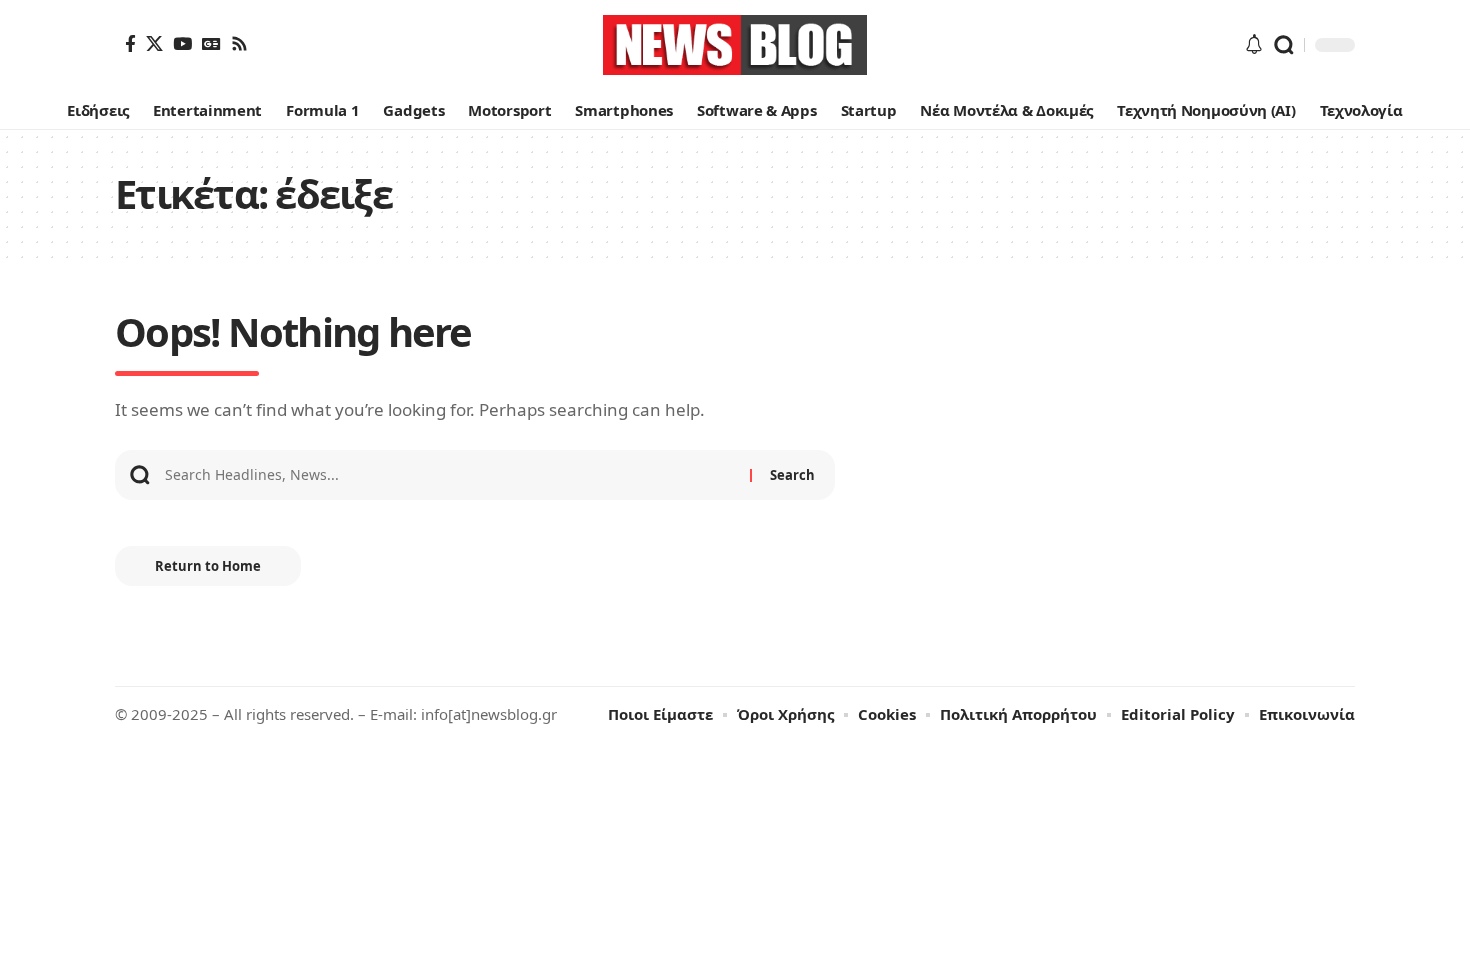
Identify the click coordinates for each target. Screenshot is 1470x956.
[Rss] (239, 43)
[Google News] (211, 43)
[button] (1284, 45)
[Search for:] (450, 475)
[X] (154, 43)
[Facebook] (130, 43)
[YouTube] (182, 43)
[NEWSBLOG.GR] (735, 45)
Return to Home (208, 566)
